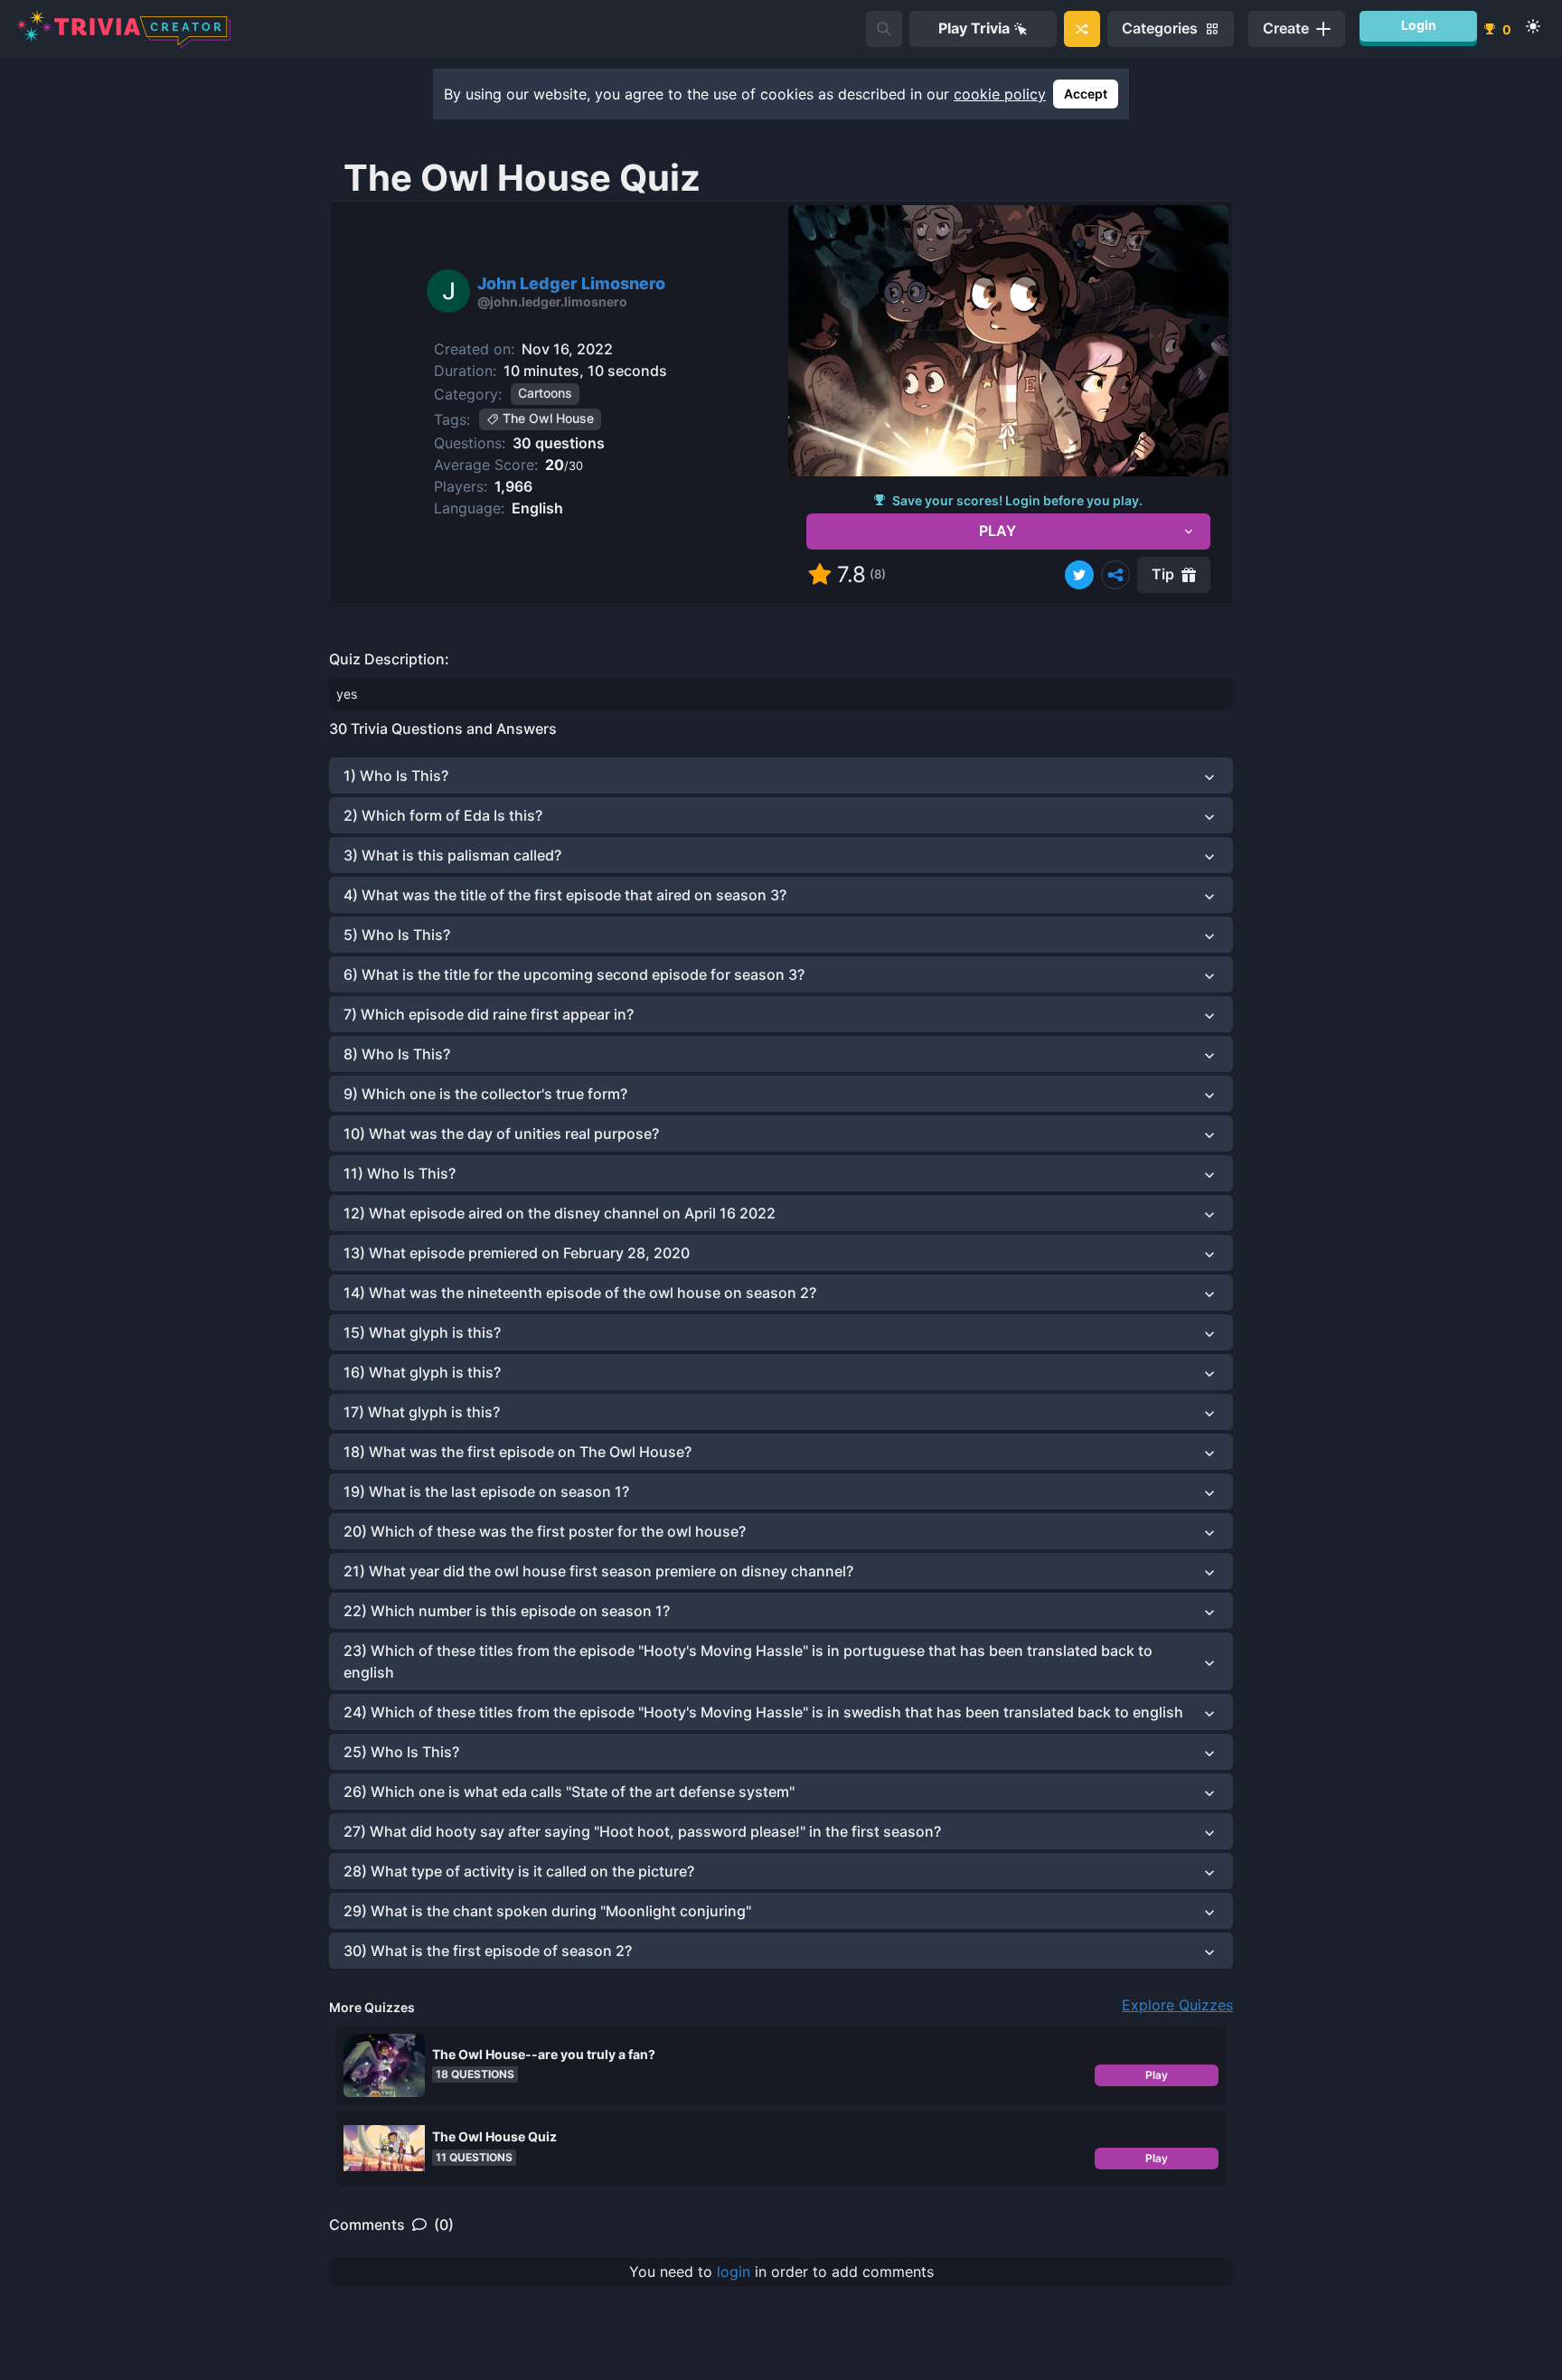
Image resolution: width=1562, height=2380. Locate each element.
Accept (1086, 94)
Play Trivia (974, 28)
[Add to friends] (884, 29)
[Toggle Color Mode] (1533, 26)
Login (1419, 25)
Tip (1163, 574)
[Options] (1115, 575)
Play (1157, 2075)
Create (1286, 28)
